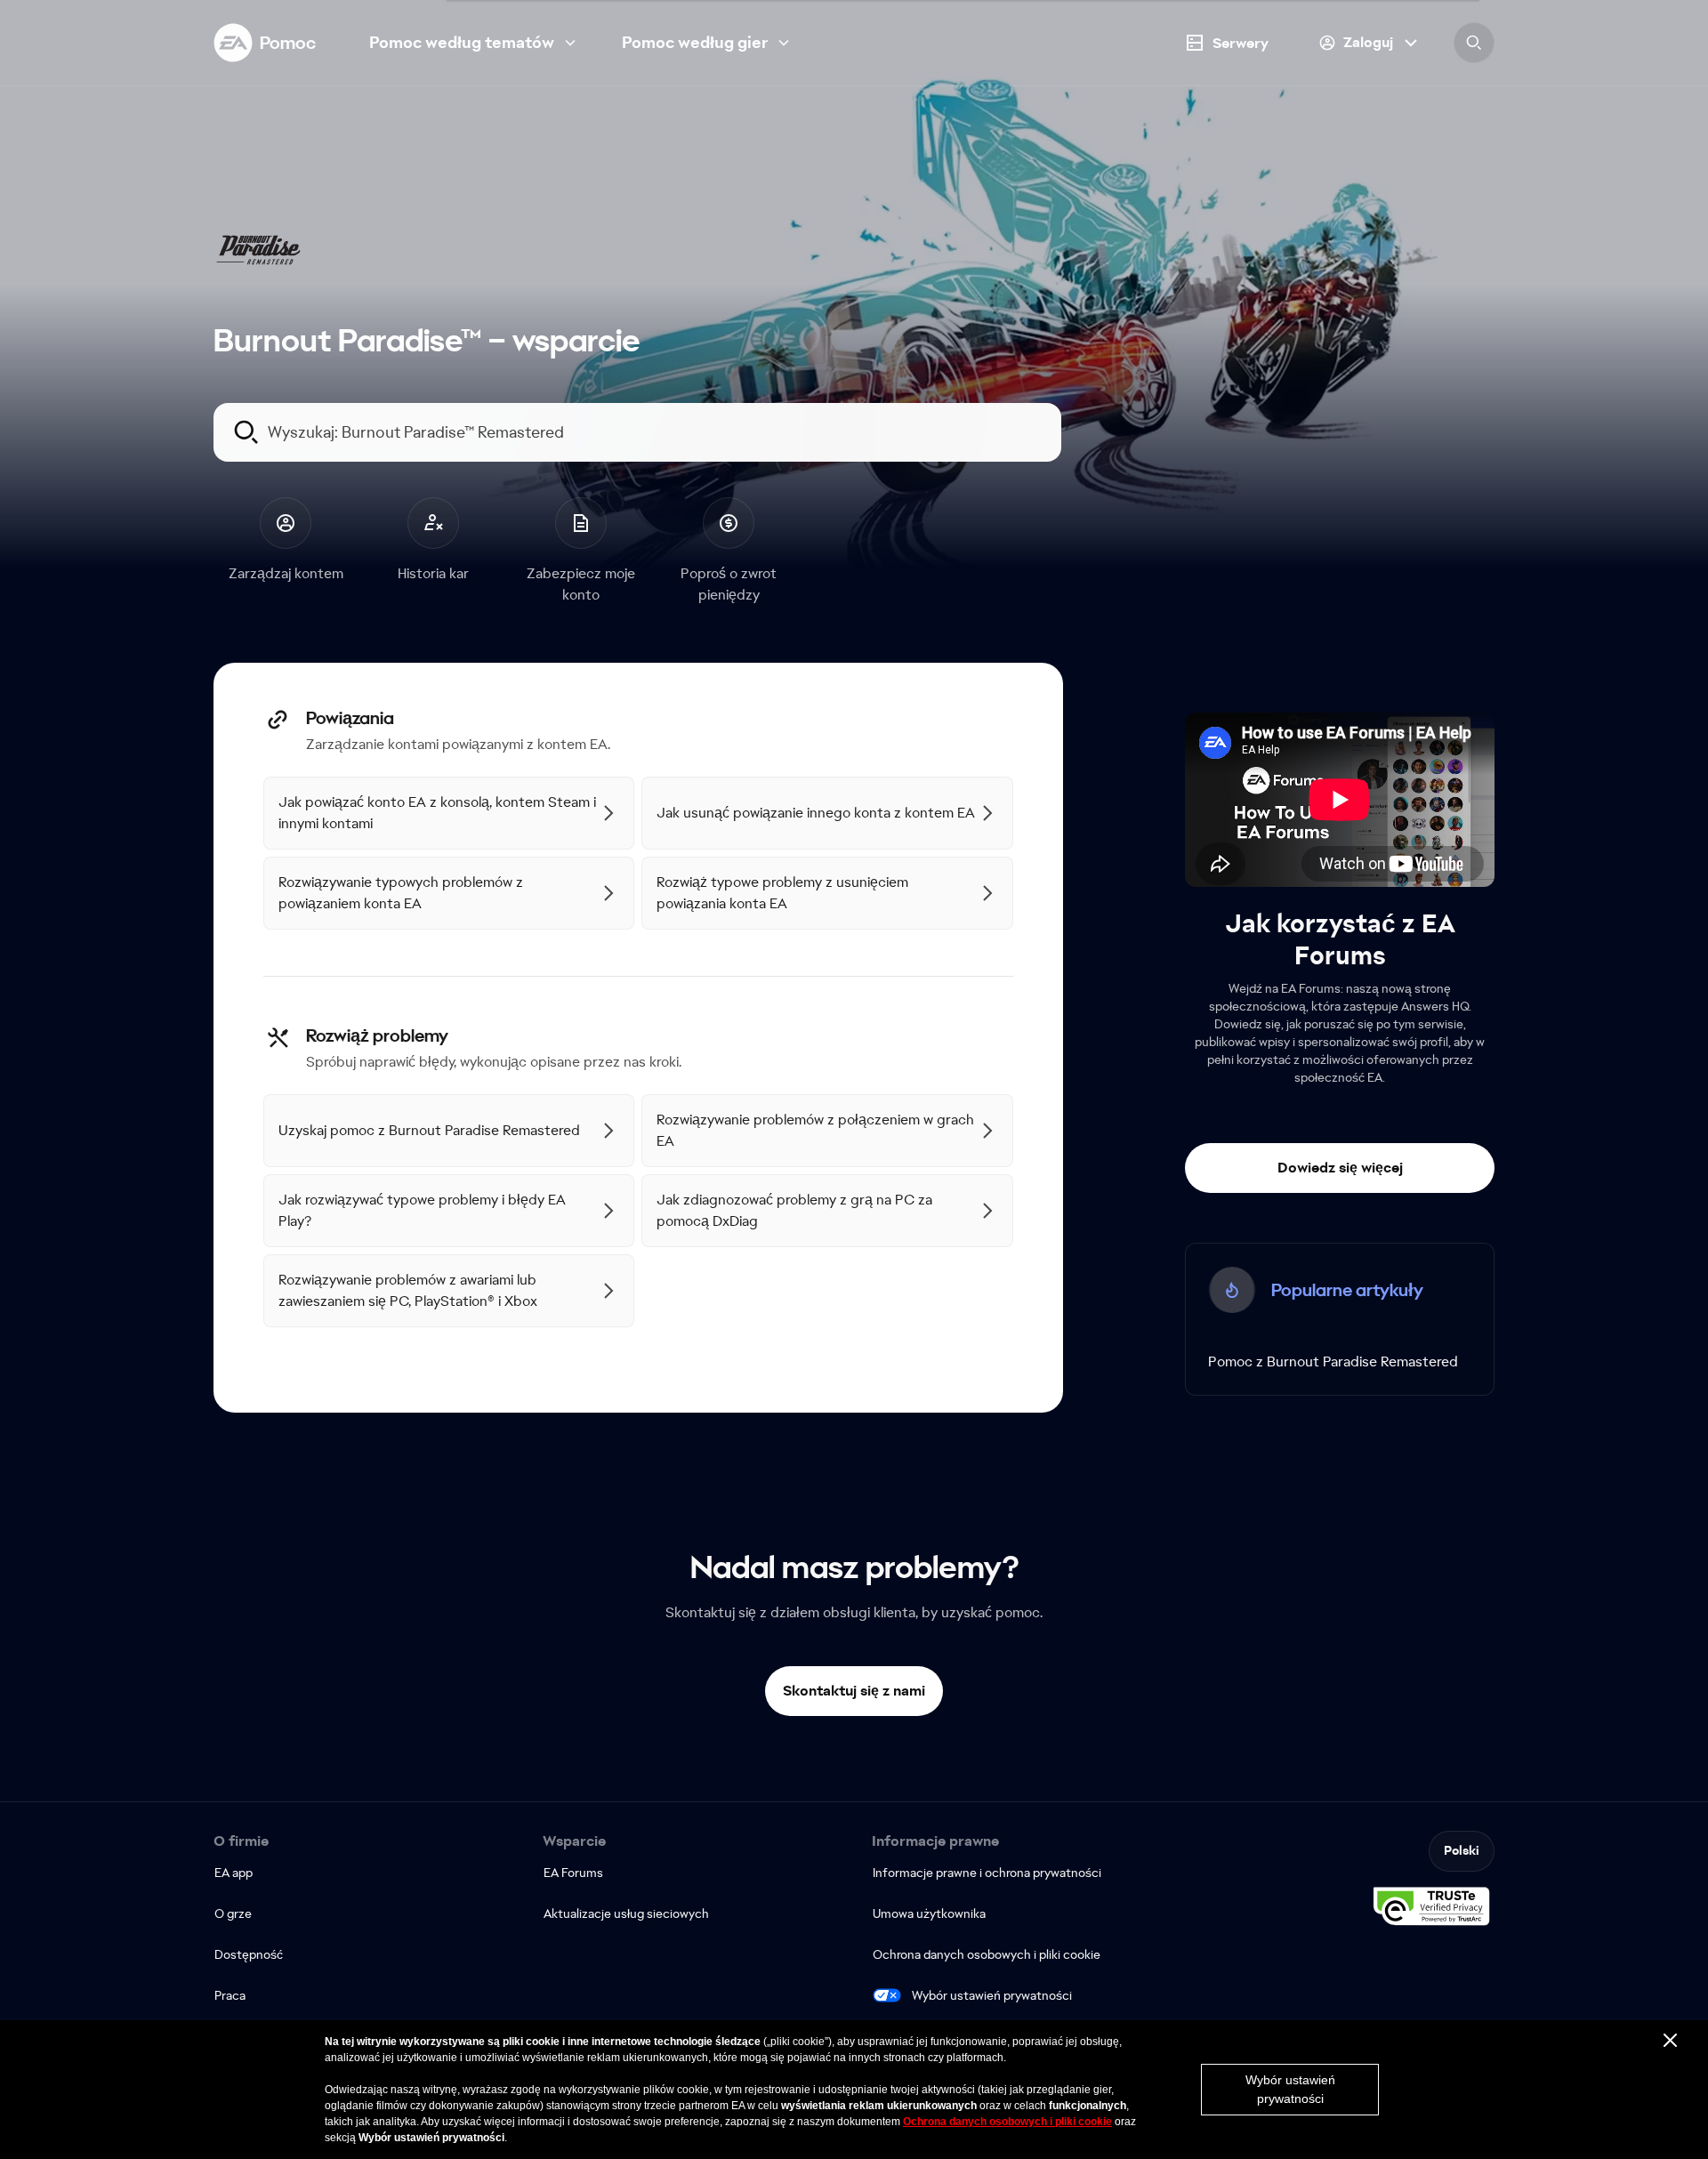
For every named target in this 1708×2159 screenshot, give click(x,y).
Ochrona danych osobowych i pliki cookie (1007, 2122)
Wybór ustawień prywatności (992, 1995)
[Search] (1474, 43)
